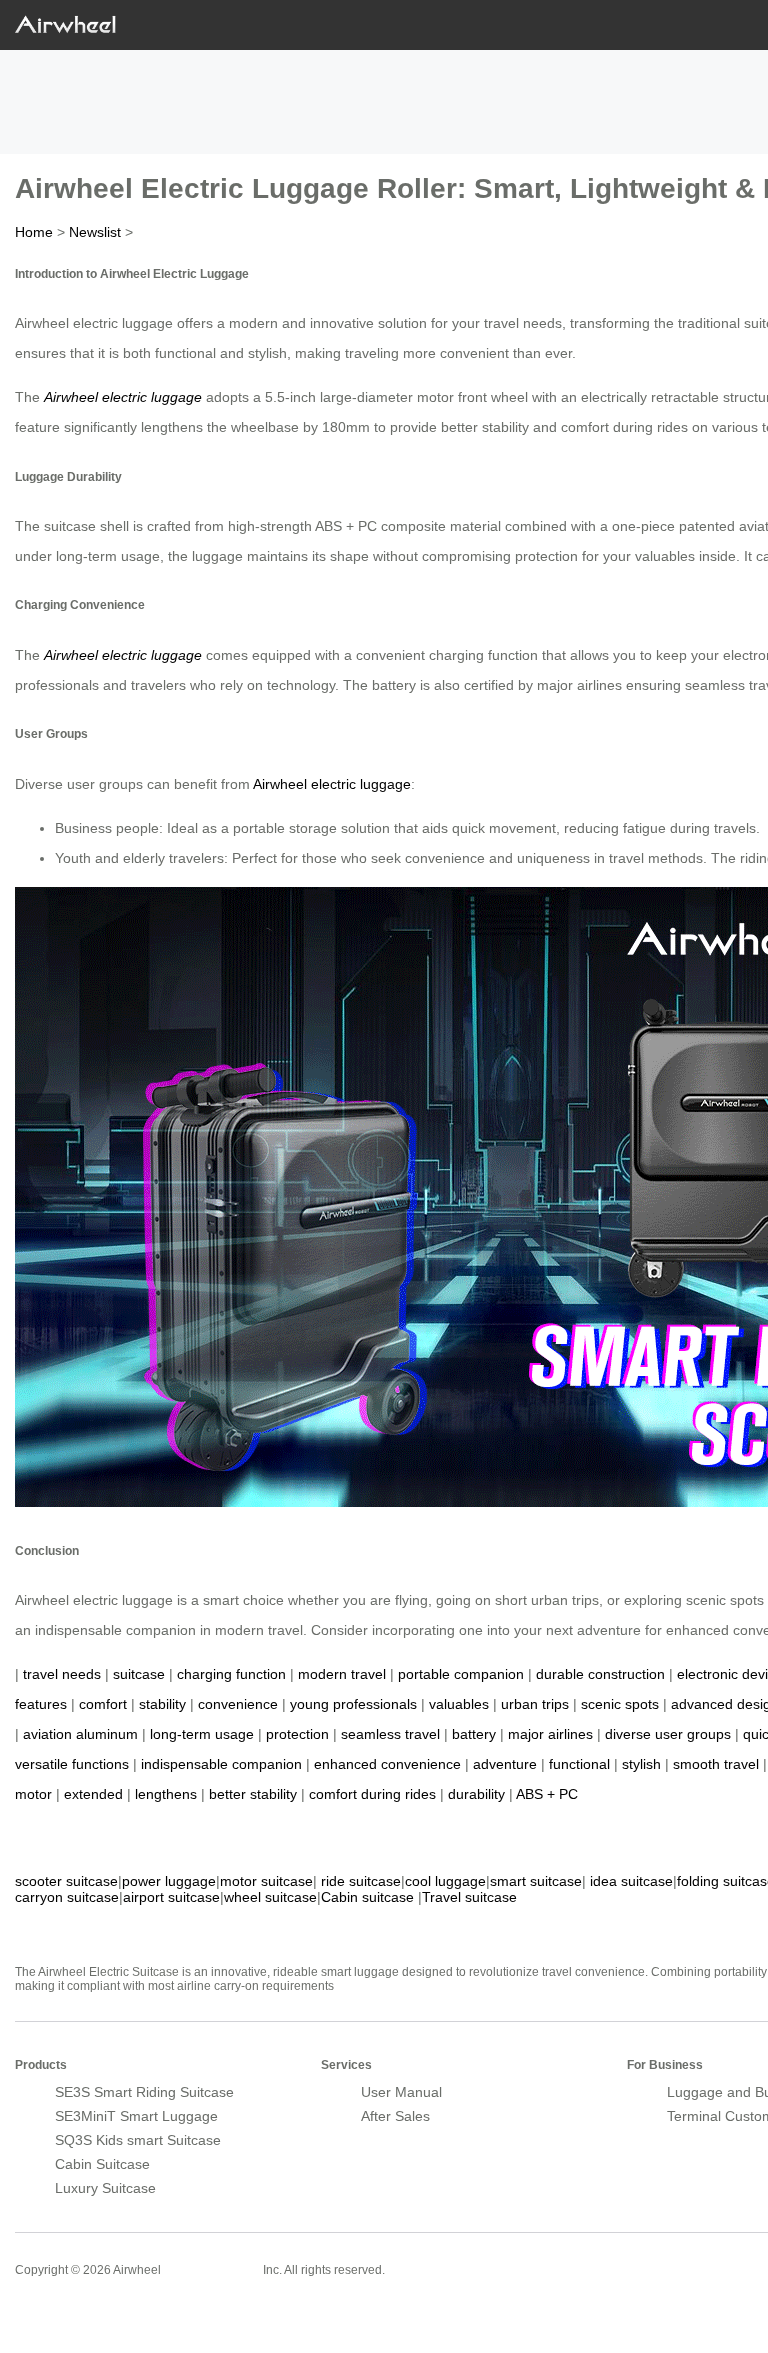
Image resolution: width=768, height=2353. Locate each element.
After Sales (395, 2116)
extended (93, 1794)
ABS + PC (547, 1794)
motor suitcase (266, 1881)
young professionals (353, 1704)
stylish (641, 1764)
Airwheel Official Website (93, 2313)
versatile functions (72, 1764)
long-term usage (202, 1734)
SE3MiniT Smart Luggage (136, 2116)
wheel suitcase (270, 1897)
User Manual (401, 2092)
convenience (238, 1704)
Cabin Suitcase (102, 2164)
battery (474, 1734)
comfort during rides (372, 1794)
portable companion (461, 1674)
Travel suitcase (469, 1897)
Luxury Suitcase (105, 2188)
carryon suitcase (67, 1897)
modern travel (342, 1674)
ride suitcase (361, 1881)
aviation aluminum (80, 1734)
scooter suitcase (66, 1881)
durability (476, 1794)
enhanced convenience (387, 1764)
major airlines (550, 1734)
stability (162, 1704)
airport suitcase (171, 1897)
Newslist (95, 232)
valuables (459, 1704)
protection (297, 1734)
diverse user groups (668, 1734)
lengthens (166, 1794)
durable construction (600, 1674)
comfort (103, 1704)
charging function (231, 1674)
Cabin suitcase (367, 1897)
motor (33, 1794)
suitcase (139, 1674)
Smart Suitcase (212, 2269)
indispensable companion (221, 1764)
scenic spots (620, 1704)
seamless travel (390, 1734)
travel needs (62, 1674)
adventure (505, 1764)
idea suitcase (631, 1881)
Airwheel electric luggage (123, 397)
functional (579, 1764)
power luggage (169, 1881)
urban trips (535, 1704)
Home (34, 232)
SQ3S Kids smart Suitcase (138, 2140)
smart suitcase (536, 1881)
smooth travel (716, 1764)
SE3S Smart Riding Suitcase (144, 2092)
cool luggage (445, 1881)
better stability (253, 1794)
